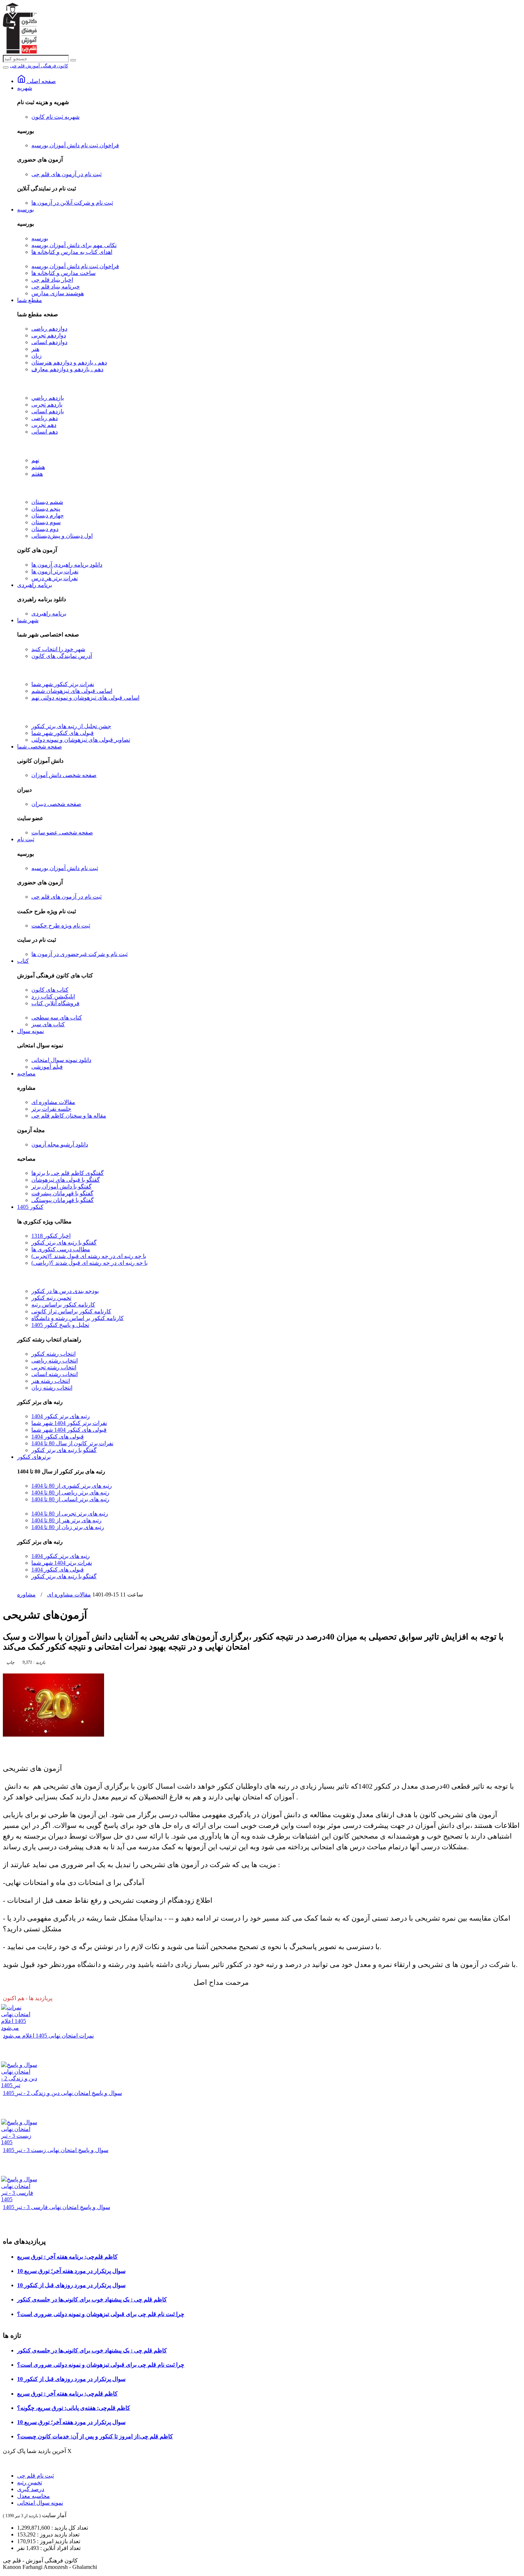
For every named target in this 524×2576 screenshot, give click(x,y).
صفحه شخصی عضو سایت (62, 832)
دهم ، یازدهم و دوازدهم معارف (67, 369)
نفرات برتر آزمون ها (55, 571)
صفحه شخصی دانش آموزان (64, 775)
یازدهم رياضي (48, 398)
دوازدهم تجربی (49, 335)
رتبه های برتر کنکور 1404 (61, 1416)
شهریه (25, 88)
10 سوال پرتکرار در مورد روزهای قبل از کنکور (71, 2285)
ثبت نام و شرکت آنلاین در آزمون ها (72, 203)
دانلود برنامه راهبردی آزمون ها (67, 565)
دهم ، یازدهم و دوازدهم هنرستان (69, 362)
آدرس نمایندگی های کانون (62, 656)
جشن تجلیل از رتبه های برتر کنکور (71, 726)
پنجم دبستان (46, 509)
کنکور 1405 (30, 1207)
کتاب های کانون (50, 990)
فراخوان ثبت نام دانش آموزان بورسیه (75, 145)
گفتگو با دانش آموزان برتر (61, 1187)
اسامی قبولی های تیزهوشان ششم (72, 691)
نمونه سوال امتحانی (40, 2503)
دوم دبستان (45, 529)
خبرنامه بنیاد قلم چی (56, 287)
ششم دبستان (47, 502)
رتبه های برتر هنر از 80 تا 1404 (66, 1520)
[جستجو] (73, 60)
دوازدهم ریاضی (49, 329)
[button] (33, 1662)
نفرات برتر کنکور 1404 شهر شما (69, 1423)
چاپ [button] (10, 1662)
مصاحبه (26, 1074)
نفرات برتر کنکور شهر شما (63, 684)
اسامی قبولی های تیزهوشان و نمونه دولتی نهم (85, 698)
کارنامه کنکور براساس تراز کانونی (71, 1311)
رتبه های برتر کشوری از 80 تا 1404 (72, 1486)
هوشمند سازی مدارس (58, 293)
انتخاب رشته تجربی (54, 1367)
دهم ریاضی (45, 418)
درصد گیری (31, 2489)
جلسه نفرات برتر (51, 1109)
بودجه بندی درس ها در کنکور (65, 1291)
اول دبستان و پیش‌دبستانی (62, 536)
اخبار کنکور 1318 (51, 1236)
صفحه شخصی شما (40, 747)
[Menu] (6, 67)
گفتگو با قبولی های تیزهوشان (66, 1180)
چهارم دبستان (48, 515)
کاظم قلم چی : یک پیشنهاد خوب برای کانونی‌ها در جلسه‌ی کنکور (92, 2299)
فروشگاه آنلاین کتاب (55, 1003)
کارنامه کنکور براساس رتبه (63, 1305)
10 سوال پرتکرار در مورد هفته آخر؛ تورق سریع (71, 2271)
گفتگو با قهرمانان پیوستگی (63, 1200)
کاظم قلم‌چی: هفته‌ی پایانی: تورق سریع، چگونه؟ (74, 2408)
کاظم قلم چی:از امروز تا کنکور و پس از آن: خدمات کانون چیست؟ (95, 2436)
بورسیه (25, 209)
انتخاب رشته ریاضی (55, 1361)
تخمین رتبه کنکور (51, 1298)
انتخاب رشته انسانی (55, 1374)
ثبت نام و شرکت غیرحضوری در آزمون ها (79, 954)
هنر (35, 349)
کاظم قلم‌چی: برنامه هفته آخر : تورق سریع (67, 2257)
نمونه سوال (30, 1031)
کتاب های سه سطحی (57, 1018)
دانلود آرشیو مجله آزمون (60, 1144)
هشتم (38, 467)
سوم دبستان (46, 522)
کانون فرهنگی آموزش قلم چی (39, 66)
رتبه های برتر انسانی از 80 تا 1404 (70, 1499)
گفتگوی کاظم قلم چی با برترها (68, 1173)
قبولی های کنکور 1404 (58, 1437)
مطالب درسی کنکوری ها (61, 1249)
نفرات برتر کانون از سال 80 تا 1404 (72, 1443)
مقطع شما (30, 300)
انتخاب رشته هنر (51, 1381)
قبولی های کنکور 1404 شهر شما (69, 1430)
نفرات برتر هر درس (55, 578)
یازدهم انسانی (48, 411)
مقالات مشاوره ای (53, 1102)
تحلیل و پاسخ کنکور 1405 (60, 1325)
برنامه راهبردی (35, 585)
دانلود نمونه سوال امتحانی (61, 1060)
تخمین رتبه (30, 2482)
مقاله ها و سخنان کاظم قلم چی (69, 1116)
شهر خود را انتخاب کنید (58, 649)
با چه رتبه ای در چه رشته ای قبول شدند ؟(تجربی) (89, 1256)
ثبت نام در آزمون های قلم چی (66, 174)
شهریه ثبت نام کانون (55, 117)
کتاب (23, 961)
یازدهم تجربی (47, 405)
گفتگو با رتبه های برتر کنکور (64, 1243)
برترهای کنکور (34, 1457)
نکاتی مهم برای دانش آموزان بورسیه (74, 245)
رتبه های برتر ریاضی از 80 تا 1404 (70, 1493)
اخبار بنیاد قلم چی (52, 280)
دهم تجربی (44, 425)
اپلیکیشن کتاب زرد (53, 996)
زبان (37, 356)
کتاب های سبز (48, 1024)
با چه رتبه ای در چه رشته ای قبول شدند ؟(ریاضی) (89, 1263)
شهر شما (28, 620)
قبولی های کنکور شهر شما (63, 733)
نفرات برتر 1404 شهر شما (62, 1563)
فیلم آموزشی (47, 1067)
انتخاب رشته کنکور (53, 1354)
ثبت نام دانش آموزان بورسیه (65, 868)
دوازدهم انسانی (49, 342)
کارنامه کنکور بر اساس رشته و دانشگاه (78, 1318)
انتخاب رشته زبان (52, 1388)
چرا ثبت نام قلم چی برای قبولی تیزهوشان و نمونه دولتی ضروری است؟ (101, 2314)
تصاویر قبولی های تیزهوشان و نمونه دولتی (81, 740)
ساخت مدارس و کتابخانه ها (63, 273)
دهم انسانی (45, 432)
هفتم (37, 474)
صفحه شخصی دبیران (56, 804)
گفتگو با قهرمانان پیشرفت (62, 1193)
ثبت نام (26, 839)
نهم (35, 460)
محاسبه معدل (34, 2496)
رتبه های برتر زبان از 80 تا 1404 (68, 1527)
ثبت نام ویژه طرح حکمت (61, 926)
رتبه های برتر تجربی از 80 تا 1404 (70, 1514)
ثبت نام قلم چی (35, 2476)
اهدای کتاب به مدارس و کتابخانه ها (72, 252)
